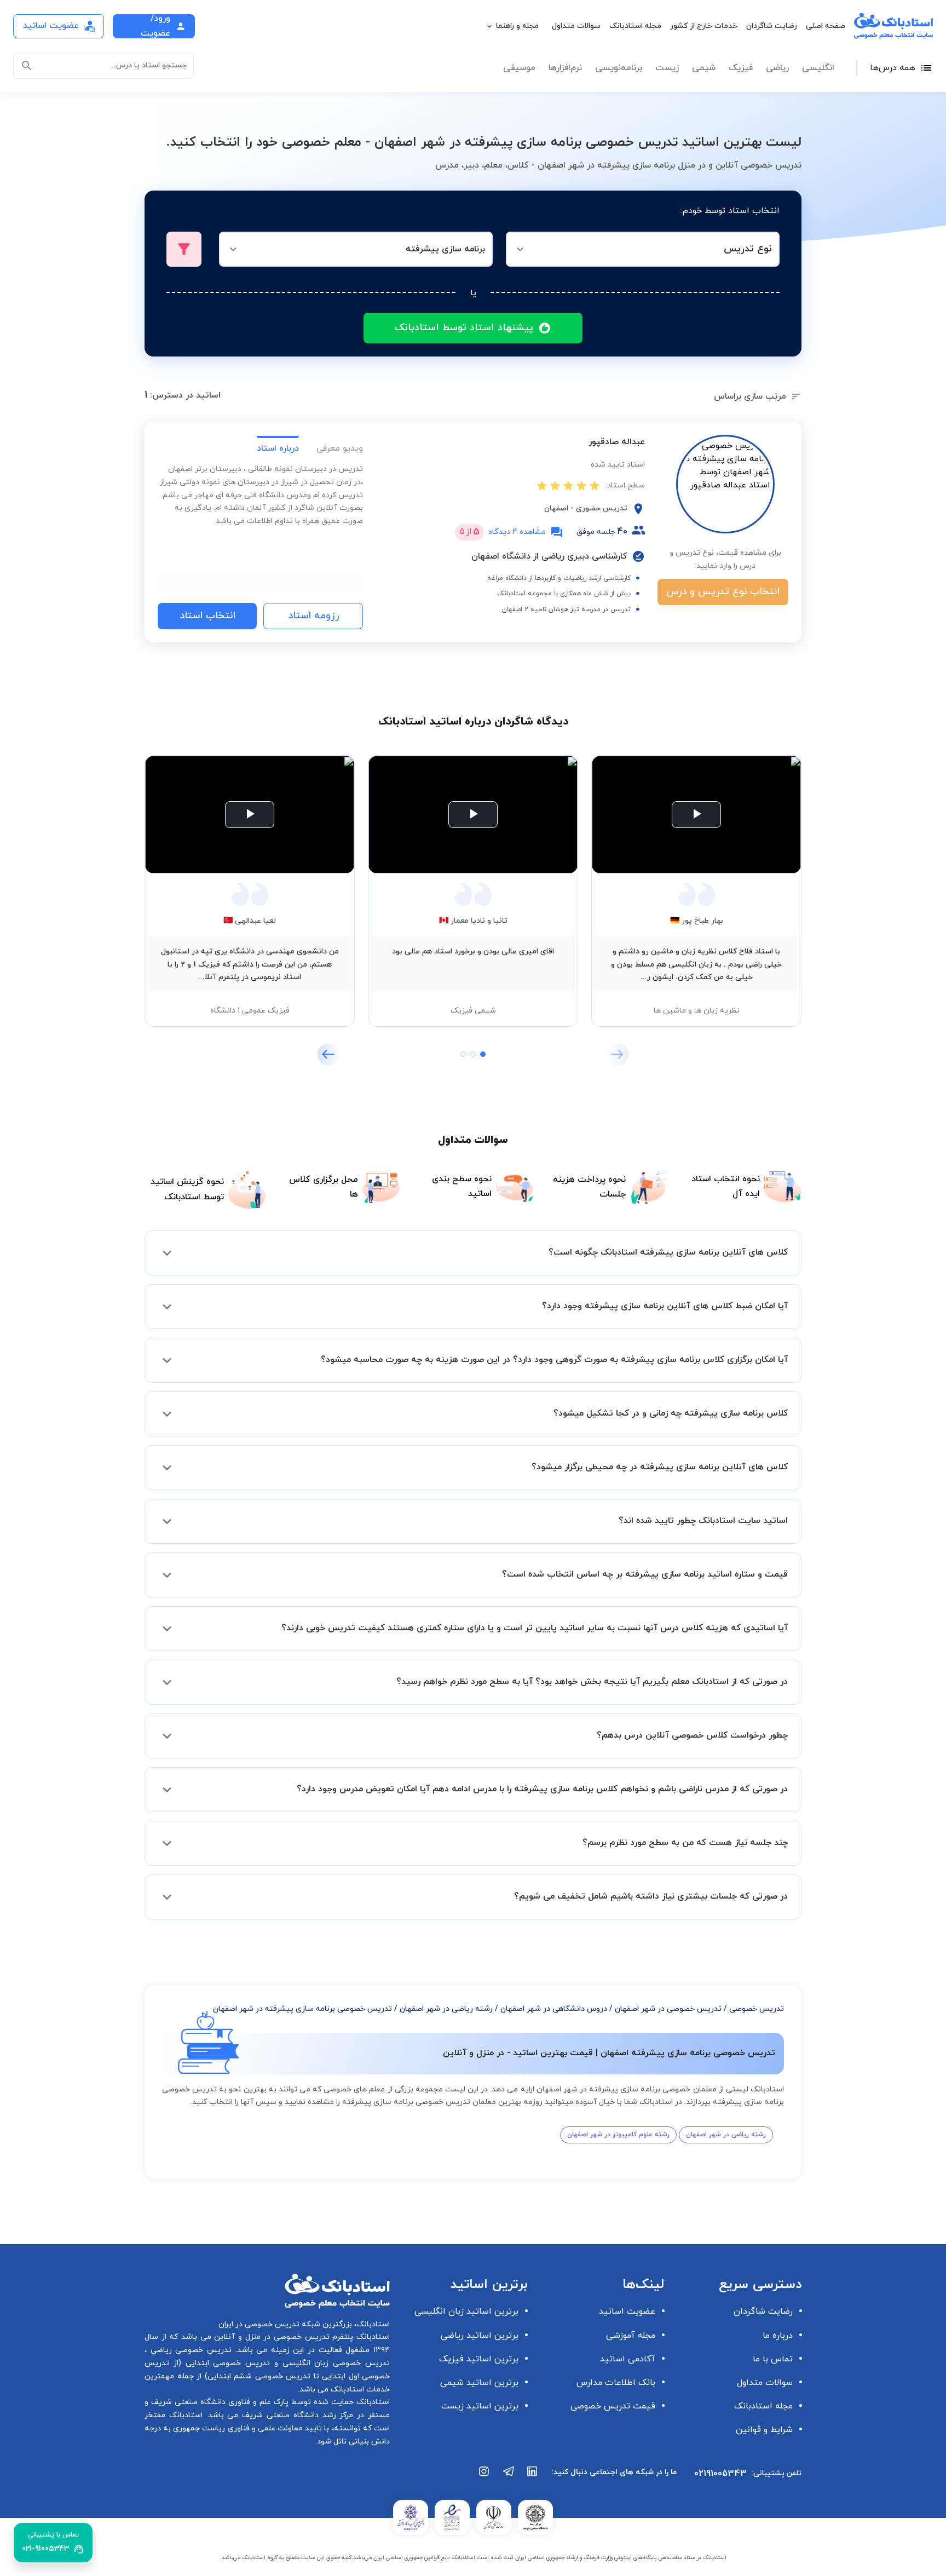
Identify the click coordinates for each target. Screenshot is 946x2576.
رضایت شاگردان (772, 26)
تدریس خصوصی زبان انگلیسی (334, 2363)
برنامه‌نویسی (619, 68)
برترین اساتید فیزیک (479, 2359)
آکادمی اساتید (628, 2359)
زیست (667, 68)
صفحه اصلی (826, 26)
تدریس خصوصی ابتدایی (226, 2363)
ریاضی (777, 68)
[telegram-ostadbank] (509, 2477)
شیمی (704, 68)
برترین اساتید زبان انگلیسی (466, 2311)
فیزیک (741, 68)
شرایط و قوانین (764, 2430)
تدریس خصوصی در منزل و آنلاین (270, 2337)
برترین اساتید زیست (480, 2406)
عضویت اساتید (627, 2311)
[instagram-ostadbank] (484, 2477)
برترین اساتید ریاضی (480, 2336)
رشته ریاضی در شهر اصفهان (446, 2009)
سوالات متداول (576, 26)
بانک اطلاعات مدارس (616, 2383)
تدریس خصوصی (757, 2009)
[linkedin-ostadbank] (533, 2477)
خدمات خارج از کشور (704, 26)
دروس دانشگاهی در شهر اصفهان (554, 2009)
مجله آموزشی (631, 2336)
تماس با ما (773, 2359)
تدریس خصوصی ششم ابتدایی (259, 2376)
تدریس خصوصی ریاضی (189, 2350)
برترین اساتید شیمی (479, 2383)
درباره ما (778, 2336)
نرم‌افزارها (565, 68)
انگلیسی (818, 68)
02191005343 (720, 2474)
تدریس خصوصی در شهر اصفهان (668, 2009)
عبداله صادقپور (617, 442)
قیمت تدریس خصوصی (613, 2406)
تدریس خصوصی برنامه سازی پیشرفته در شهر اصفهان (302, 2009)
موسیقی (519, 68)
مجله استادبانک (635, 26)
